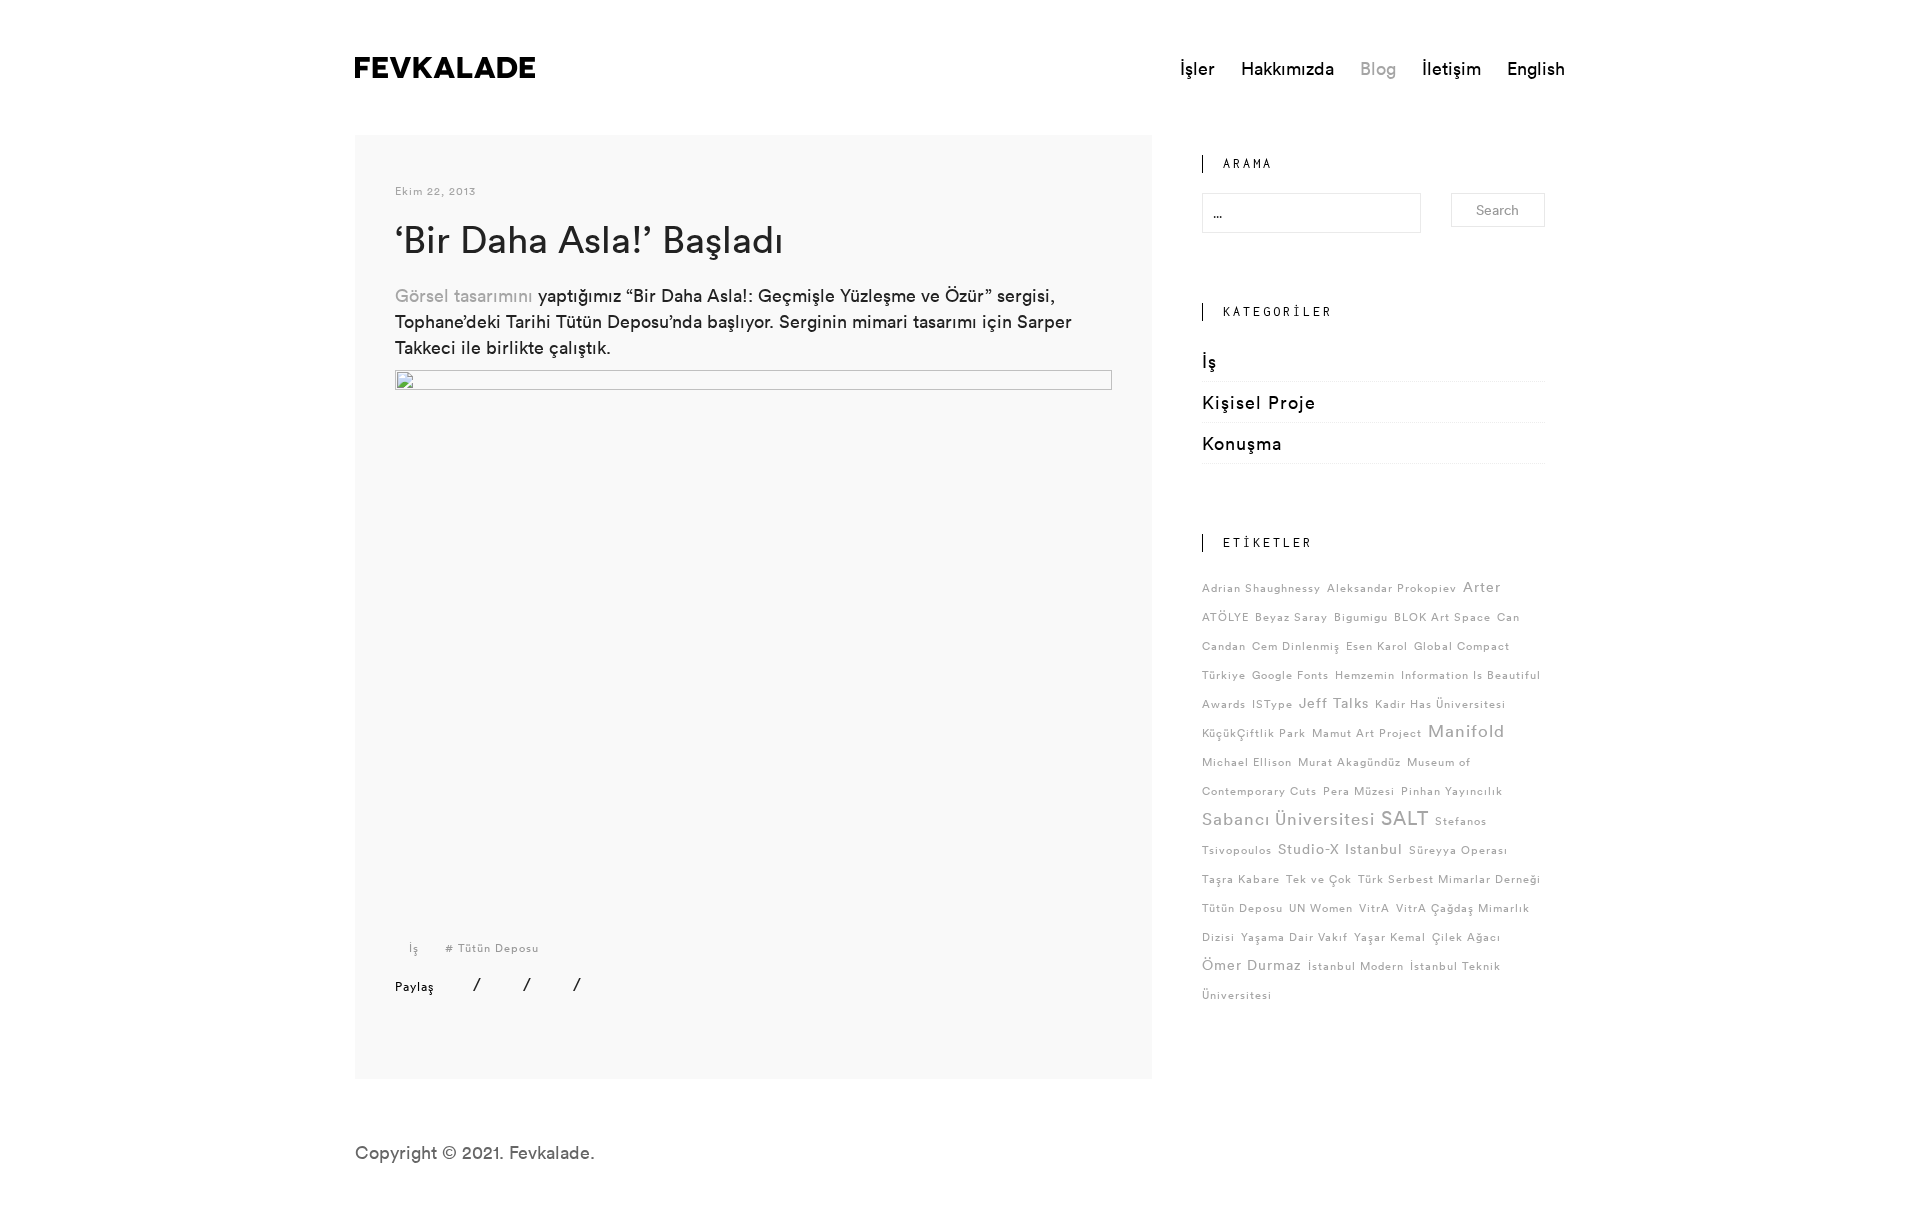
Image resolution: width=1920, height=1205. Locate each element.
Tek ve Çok (1319, 878)
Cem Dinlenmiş (1296, 645)
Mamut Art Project (1367, 732)
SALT (1405, 817)
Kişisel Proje (1259, 402)
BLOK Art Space (1442, 616)
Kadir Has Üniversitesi (1440, 703)
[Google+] (605, 984)
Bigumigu (1361, 616)
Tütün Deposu (498, 947)
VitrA (1374, 907)
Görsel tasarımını (464, 295)
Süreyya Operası (1458, 849)
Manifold (1466, 730)
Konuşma (1242, 443)
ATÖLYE (1225, 616)
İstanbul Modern (1356, 965)
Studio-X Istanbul (1340, 848)
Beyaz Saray (1291, 616)
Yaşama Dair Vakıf (1294, 936)
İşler (1197, 68)
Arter (1482, 586)
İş (414, 947)
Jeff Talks (1334, 702)
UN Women (1321, 907)
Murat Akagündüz (1349, 761)
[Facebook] (505, 984)
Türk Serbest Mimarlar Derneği (1449, 878)
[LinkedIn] (455, 984)
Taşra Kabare (1241, 878)
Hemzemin (1365, 674)
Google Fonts (1290, 674)
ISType (1272, 703)
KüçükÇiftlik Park (1254, 732)
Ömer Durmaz (1252, 964)
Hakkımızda (1287, 68)
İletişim (1451, 68)
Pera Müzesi (1359, 790)
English (1536, 68)
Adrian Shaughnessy (1261, 587)
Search (1497, 209)
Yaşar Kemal (1390, 936)
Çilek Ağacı (1466, 936)
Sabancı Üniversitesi (1288, 818)
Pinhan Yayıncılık (1452, 790)
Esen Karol (1377, 645)
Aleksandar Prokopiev (1392, 587)
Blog (1378, 68)
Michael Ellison (1247, 761)
